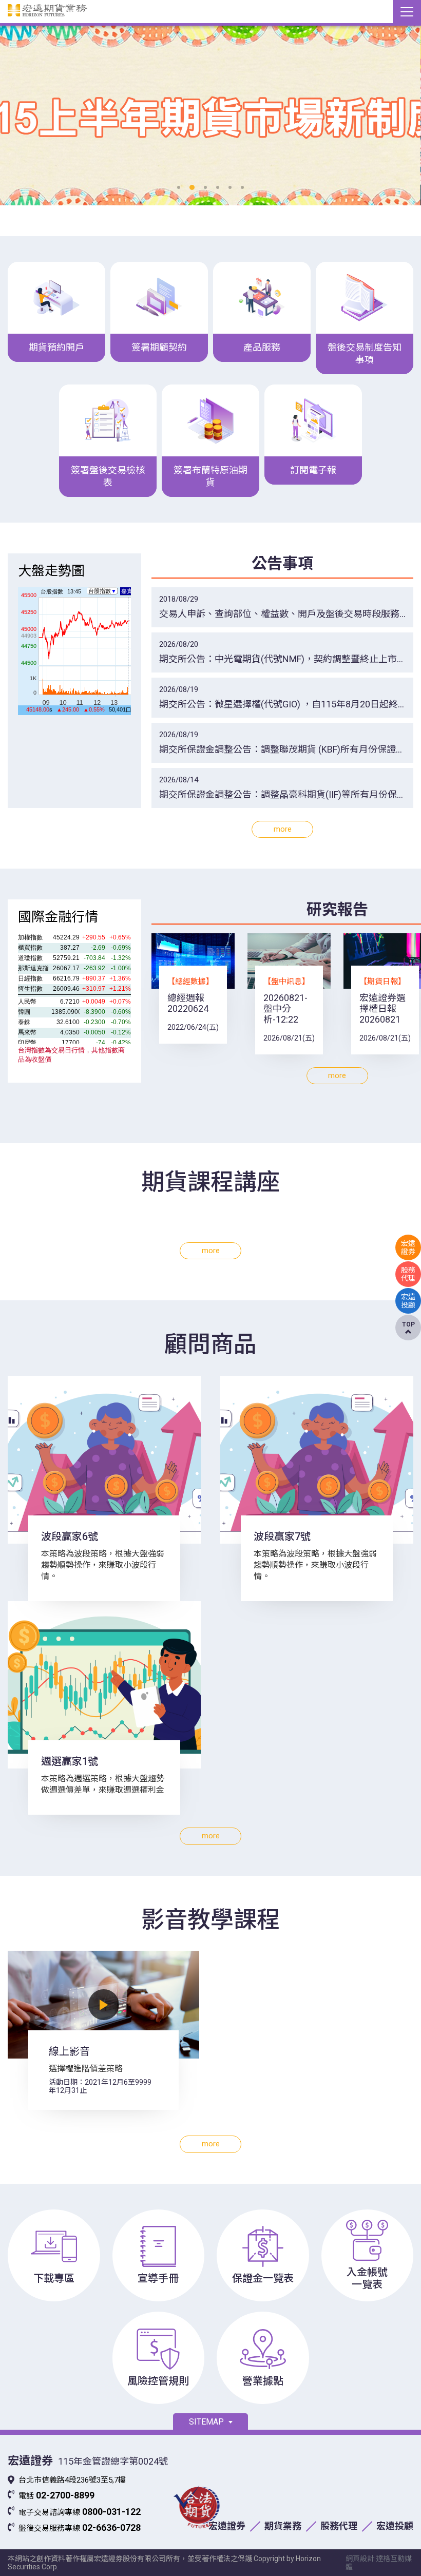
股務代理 (339, 2526)
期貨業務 (283, 2526)
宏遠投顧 (395, 2526)
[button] (179, 187)
